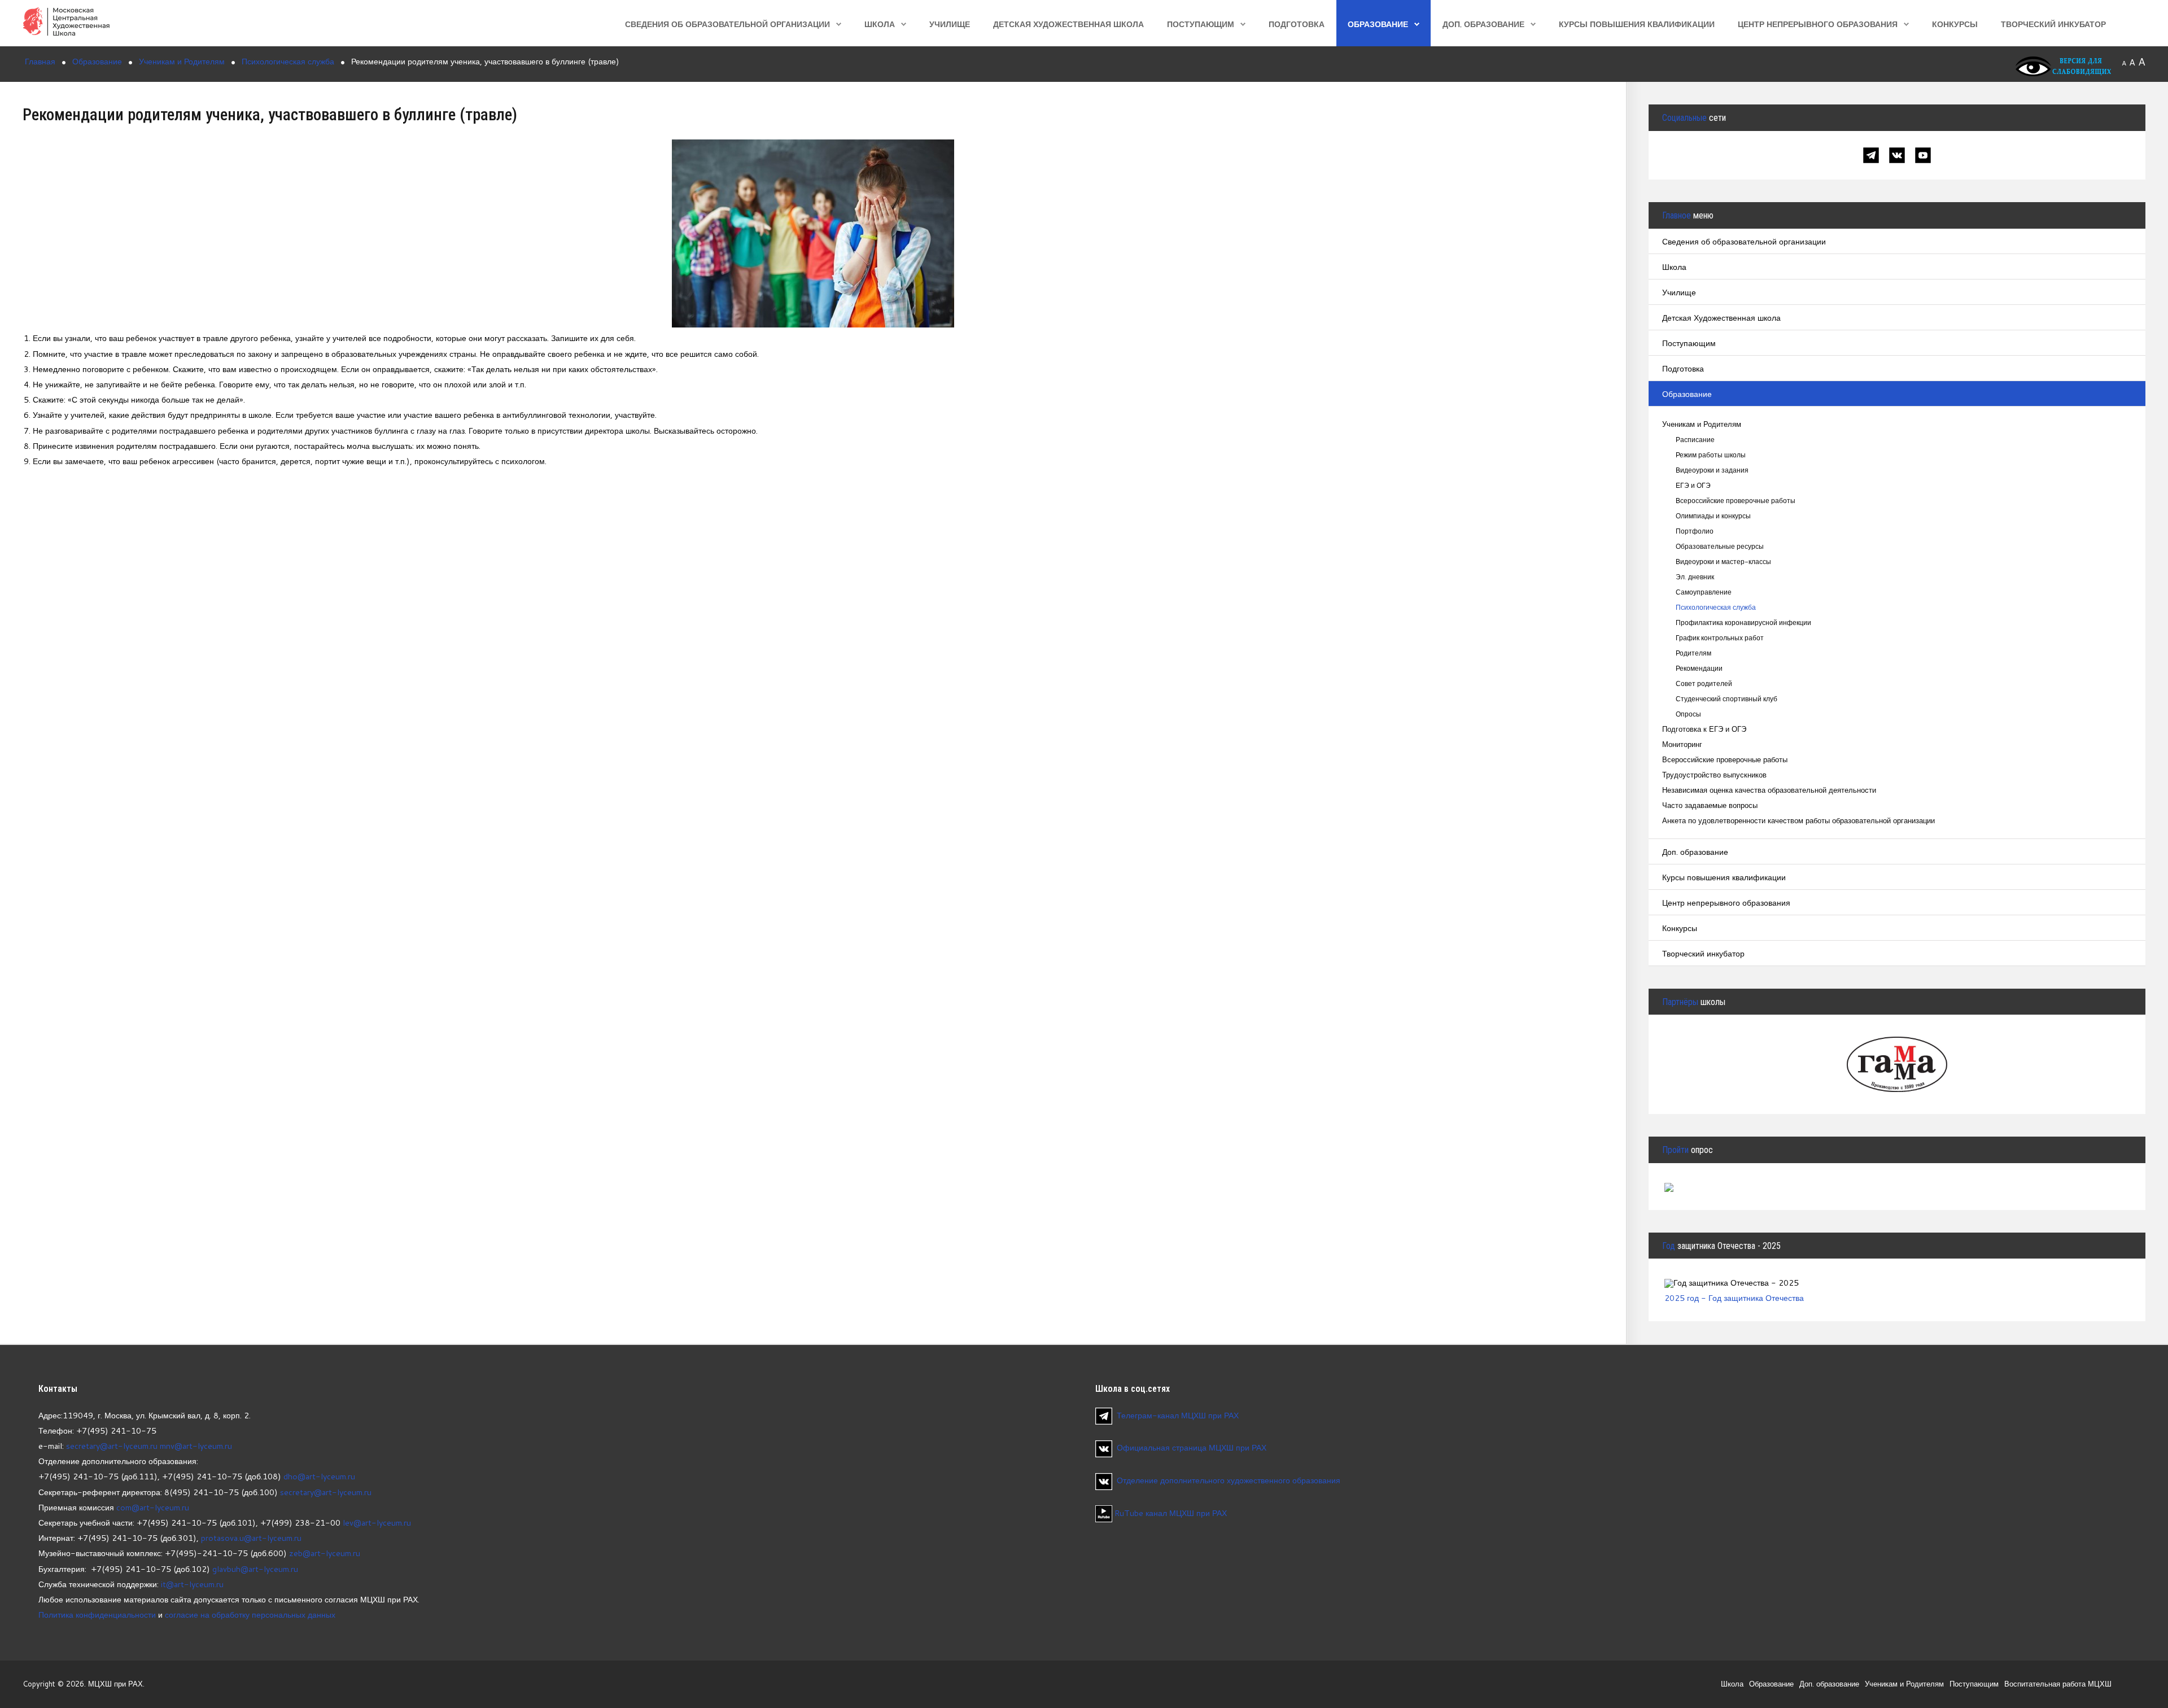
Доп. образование (1483, 24)
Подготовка (1297, 24)
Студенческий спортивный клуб (1726, 699)
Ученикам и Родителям (1702, 424)
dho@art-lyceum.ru (319, 1476)
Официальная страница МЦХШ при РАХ (1192, 1447)
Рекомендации (1699, 668)
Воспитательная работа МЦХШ (2058, 1684)
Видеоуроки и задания (1712, 470)
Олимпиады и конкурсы (1713, 516)
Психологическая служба (1716, 607)
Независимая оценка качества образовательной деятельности (1769, 790)
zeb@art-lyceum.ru (325, 1553)
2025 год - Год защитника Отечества (1734, 1298)
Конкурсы (1955, 24)
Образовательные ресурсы (1720, 546)
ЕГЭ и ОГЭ (1693, 485)
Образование (1378, 24)
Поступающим (1201, 24)
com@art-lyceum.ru (153, 1507)
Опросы (1688, 714)
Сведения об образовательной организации (727, 24)
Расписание (1695, 440)
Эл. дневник (1695, 577)
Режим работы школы (1711, 455)
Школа (880, 24)
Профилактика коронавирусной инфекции (1743, 623)
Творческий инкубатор (2053, 24)
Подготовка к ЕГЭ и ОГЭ (1704, 729)
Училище (950, 24)
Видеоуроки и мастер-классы (1723, 562)
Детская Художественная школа (1068, 24)
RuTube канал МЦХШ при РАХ (1170, 1513)
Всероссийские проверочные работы (1736, 501)
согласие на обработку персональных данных (250, 1615)
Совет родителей (1704, 683)
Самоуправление (1704, 592)
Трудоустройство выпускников (1714, 775)
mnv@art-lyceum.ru (196, 1446)
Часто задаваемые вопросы (1710, 805)
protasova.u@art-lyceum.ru (251, 1538)
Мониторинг (1682, 744)
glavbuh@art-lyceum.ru (255, 1569)
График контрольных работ (1720, 638)
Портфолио (1695, 531)
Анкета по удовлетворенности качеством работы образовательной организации (1798, 821)
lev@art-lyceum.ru (377, 1523)
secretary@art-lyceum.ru (112, 1446)
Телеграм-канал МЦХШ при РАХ (1178, 1415)
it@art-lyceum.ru (192, 1584)
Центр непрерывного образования (1818, 24)
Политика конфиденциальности (97, 1615)
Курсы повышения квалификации (1637, 24)
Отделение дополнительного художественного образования (1229, 1480)
